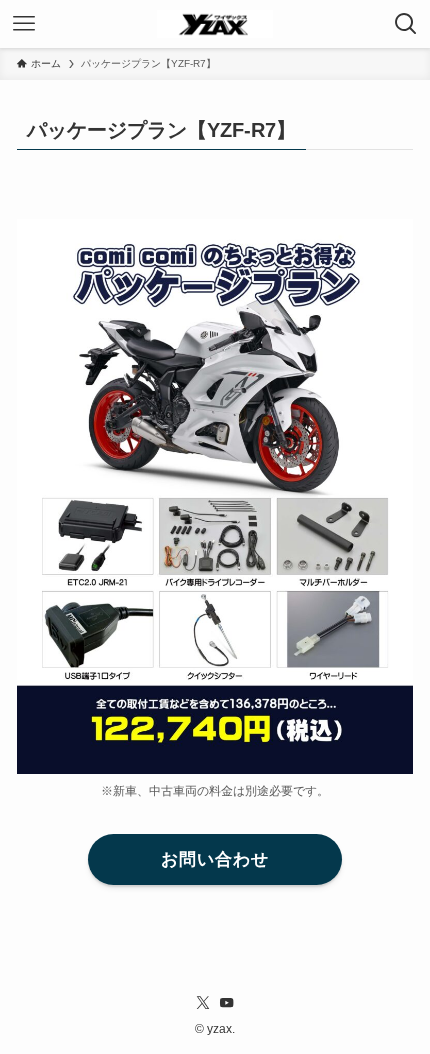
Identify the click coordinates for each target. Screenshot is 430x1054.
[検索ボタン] (406, 24)
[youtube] (227, 1003)
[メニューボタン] (24, 24)
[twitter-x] (203, 1003)
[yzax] (215, 24)
